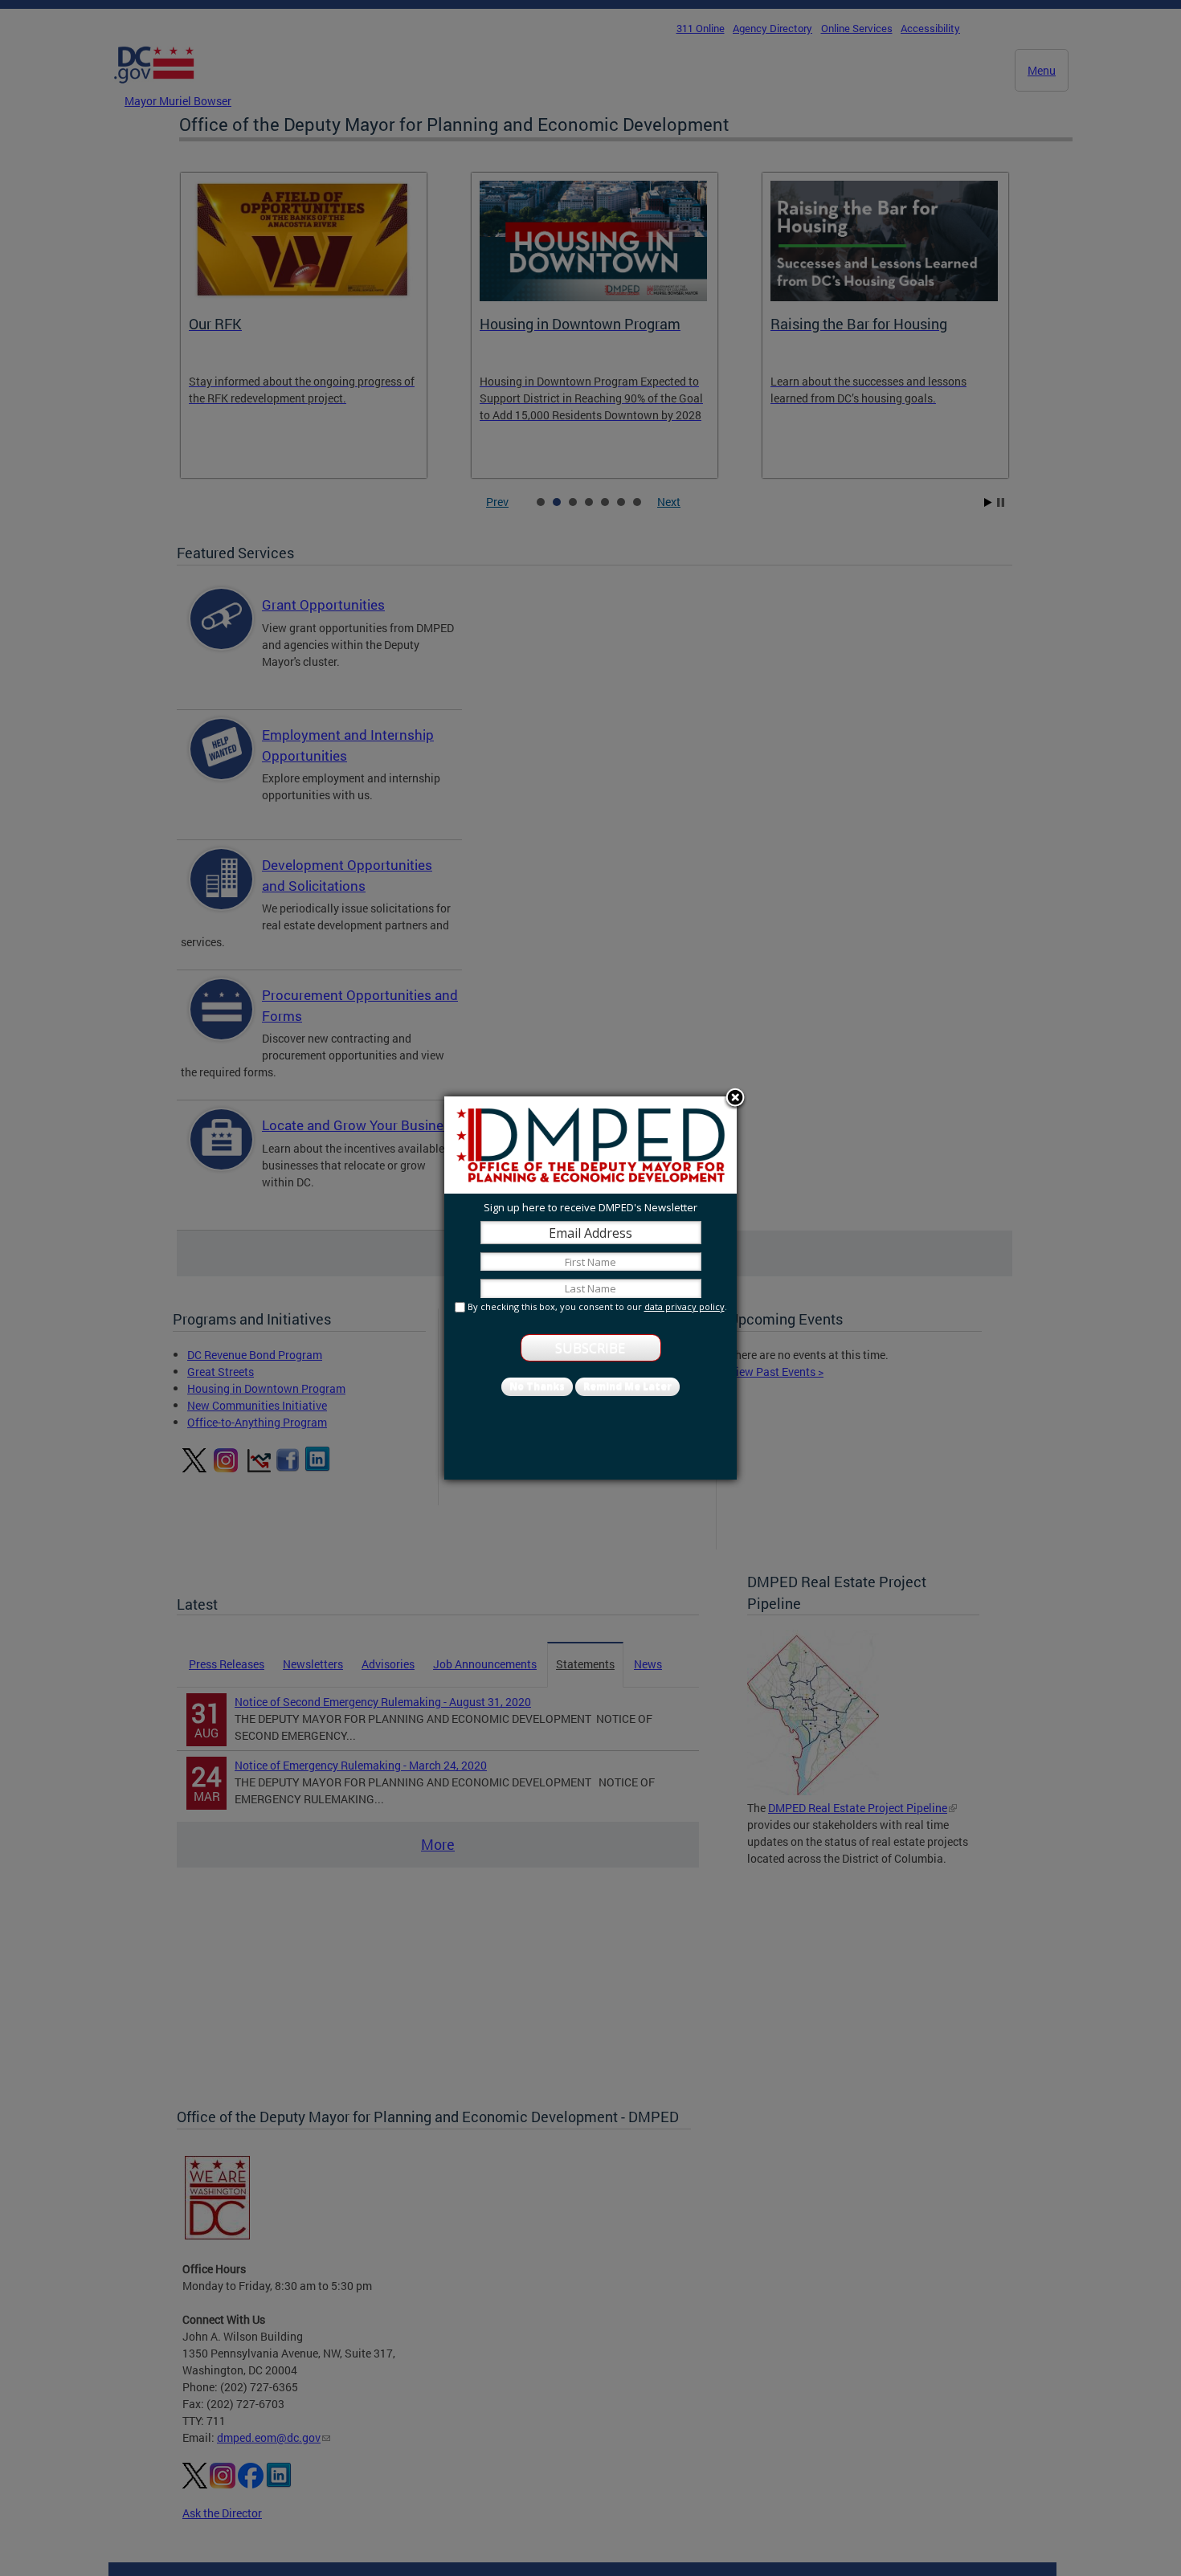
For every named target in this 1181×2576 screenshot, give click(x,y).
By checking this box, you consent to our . (597, 1306)
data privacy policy (684, 1306)
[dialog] (590, 1288)
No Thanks (537, 1386)
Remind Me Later (627, 1386)
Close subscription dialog (735, 1099)
